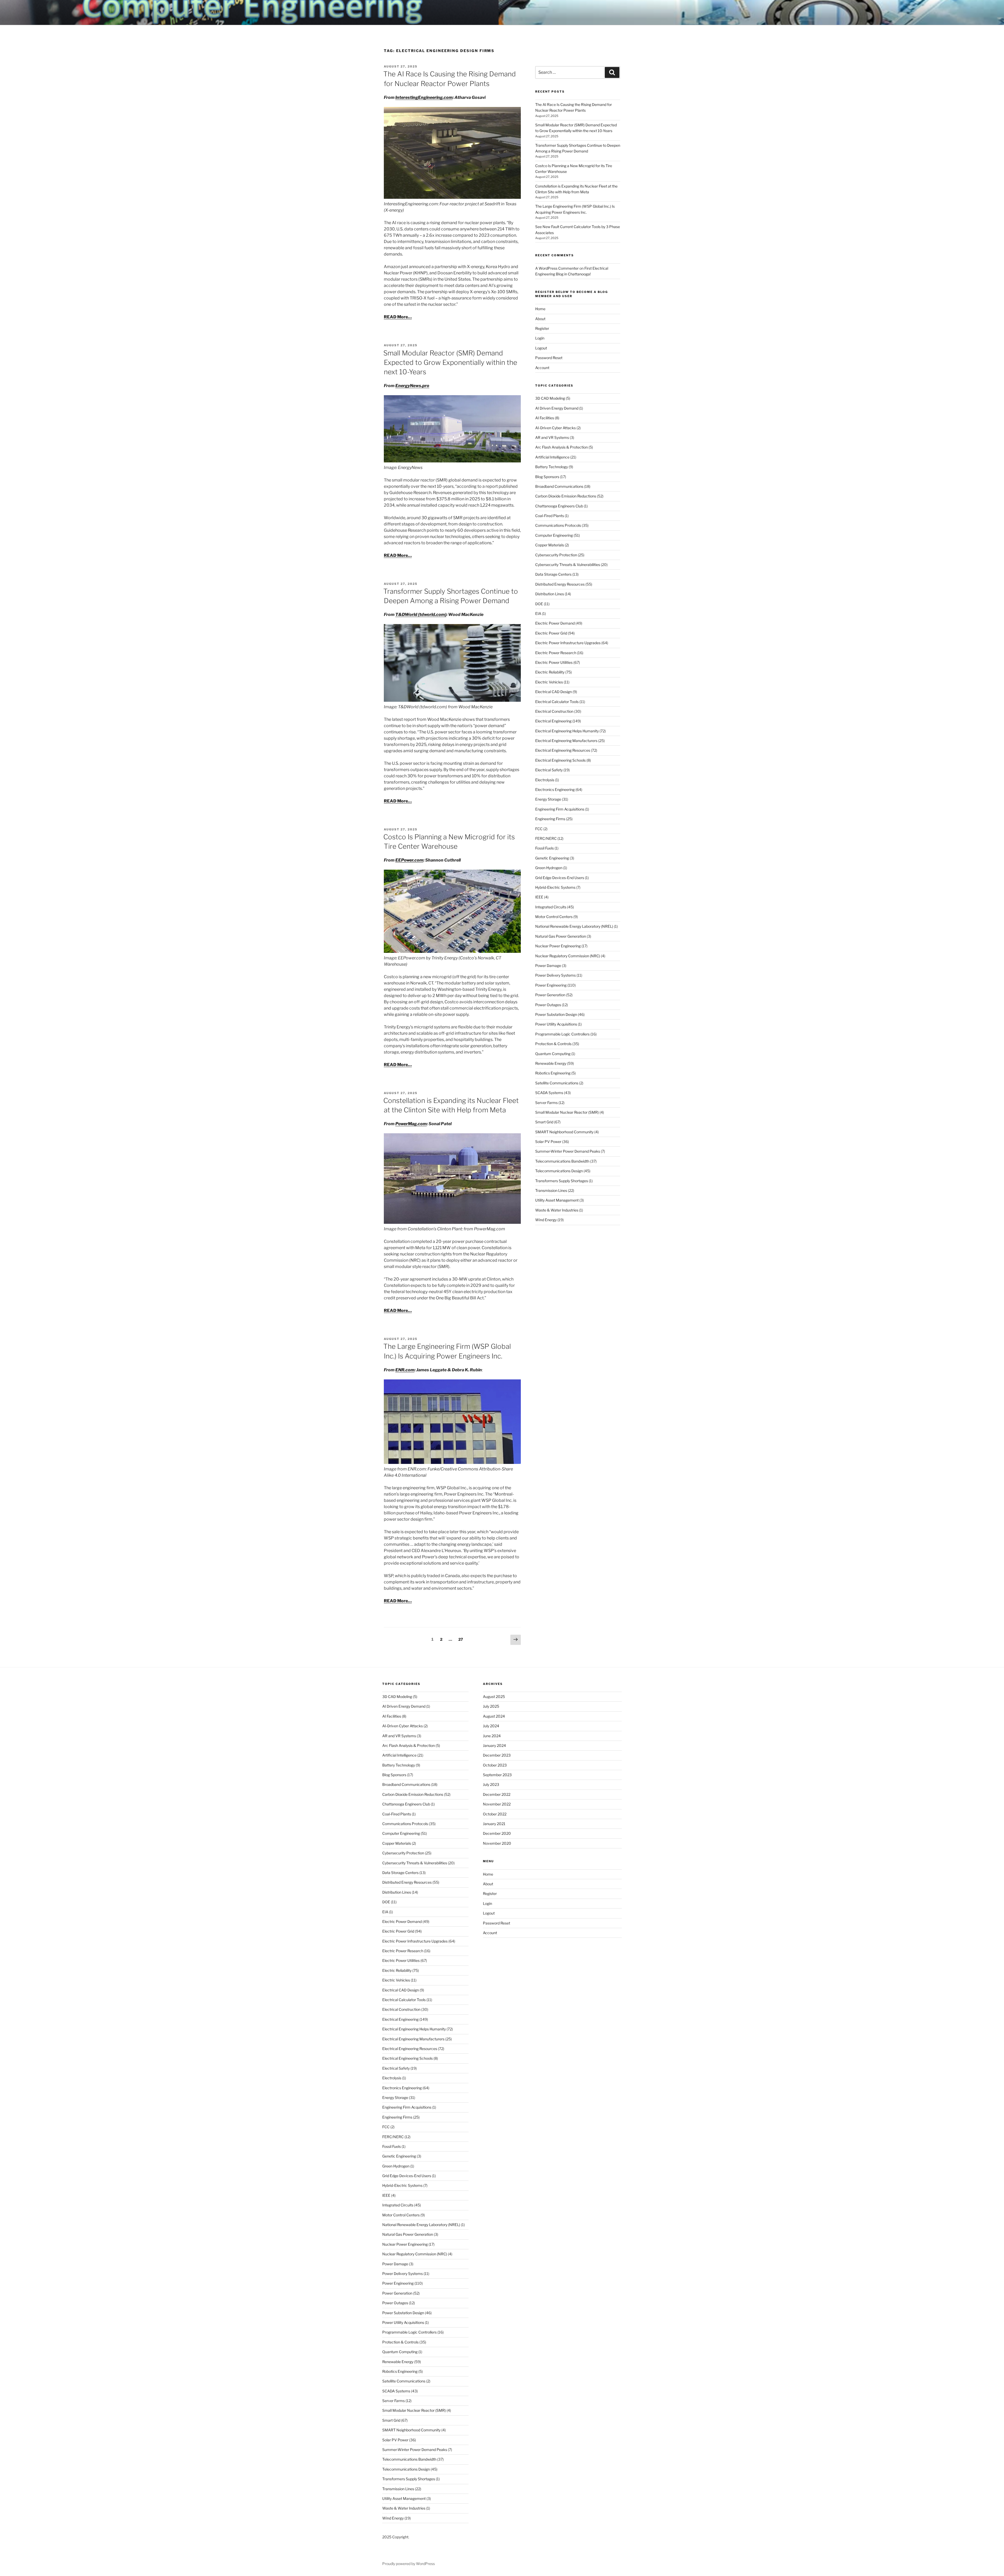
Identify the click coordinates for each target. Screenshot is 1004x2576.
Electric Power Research (556, 653)
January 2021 (494, 1824)
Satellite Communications (557, 1083)
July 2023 (491, 1784)
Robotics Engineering (553, 1073)
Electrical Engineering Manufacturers (566, 741)
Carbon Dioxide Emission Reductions (566, 496)
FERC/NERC (546, 838)
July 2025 (491, 1706)
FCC (539, 829)
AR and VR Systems (552, 437)
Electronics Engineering (555, 789)
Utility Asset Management (557, 1200)
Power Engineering (551, 985)
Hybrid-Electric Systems (555, 887)
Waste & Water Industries (557, 1210)
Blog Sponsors (547, 477)
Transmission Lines (551, 1190)
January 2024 (494, 1745)
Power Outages (548, 1005)
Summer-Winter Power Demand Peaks (568, 1151)
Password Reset (549, 358)
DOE (539, 604)
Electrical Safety (549, 770)
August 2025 (494, 1697)
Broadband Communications (559, 486)
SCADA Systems (549, 1093)
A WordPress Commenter (557, 268)
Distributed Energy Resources (560, 584)
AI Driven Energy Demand (557, 408)
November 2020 (497, 1843)
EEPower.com (409, 860)
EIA (538, 613)
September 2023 (497, 1775)
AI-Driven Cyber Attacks (555, 428)
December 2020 (497, 1833)
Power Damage (548, 966)
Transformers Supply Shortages (562, 1181)
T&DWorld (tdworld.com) (421, 615)
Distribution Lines (550, 594)
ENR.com (405, 1370)
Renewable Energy (551, 1063)
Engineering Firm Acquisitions (560, 809)
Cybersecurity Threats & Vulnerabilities (568, 565)
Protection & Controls (553, 1044)
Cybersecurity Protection (556, 555)
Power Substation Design (556, 1014)
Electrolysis (545, 780)
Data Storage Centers (553, 574)
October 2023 (495, 1765)
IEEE (539, 897)
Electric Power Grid (551, 633)
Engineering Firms (550, 819)
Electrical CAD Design (554, 692)
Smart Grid (544, 1122)
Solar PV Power (548, 1142)
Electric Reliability (550, 672)
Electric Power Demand (555, 623)
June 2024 (492, 1736)
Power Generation (550, 995)
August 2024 (494, 1716)
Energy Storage (548, 799)
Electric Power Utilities (554, 662)
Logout (541, 348)
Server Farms (546, 1103)
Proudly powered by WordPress (409, 2564)
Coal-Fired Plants (550, 516)
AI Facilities (545, 418)
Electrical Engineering (553, 721)
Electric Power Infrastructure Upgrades (568, 643)
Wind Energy (546, 1220)
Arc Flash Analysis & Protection (561, 447)
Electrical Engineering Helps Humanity (567, 731)
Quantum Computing (553, 1054)
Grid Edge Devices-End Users (560, 878)
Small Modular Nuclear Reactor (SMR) (567, 1112)
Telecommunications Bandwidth (562, 1161)
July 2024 (491, 1726)
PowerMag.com (411, 1124)
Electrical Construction (554, 711)
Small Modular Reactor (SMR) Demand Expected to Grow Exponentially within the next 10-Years (450, 363)
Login (540, 338)
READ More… (398, 317)
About (540, 319)
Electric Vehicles (549, 682)
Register (542, 328)
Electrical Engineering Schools (560, 760)
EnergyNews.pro (412, 386)
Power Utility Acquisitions (556, 1024)
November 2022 (497, 1804)
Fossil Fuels (544, 848)
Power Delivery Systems (555, 975)
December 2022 (497, 1794)
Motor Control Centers (554, 917)
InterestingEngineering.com (424, 97)
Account (542, 368)
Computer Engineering (554, 535)
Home (540, 309)
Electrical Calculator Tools (557, 702)
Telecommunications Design (559, 1171)
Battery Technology (552, 467)
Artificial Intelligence (552, 457)
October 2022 (495, 1814)
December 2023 (497, 1755)
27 (462, 1639)
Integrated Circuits (551, 907)
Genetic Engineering (552, 858)
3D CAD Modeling (550, 398)
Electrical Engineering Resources (563, 750)
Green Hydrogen (549, 868)
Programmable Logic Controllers (562, 1034)
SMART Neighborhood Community (564, 1132)
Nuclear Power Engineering (558, 946)
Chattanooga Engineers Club (559, 506)
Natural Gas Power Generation (561, 936)
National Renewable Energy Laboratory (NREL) (574, 926)
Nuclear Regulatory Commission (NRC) (568, 956)
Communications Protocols (558, 525)
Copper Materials (550, 545)
